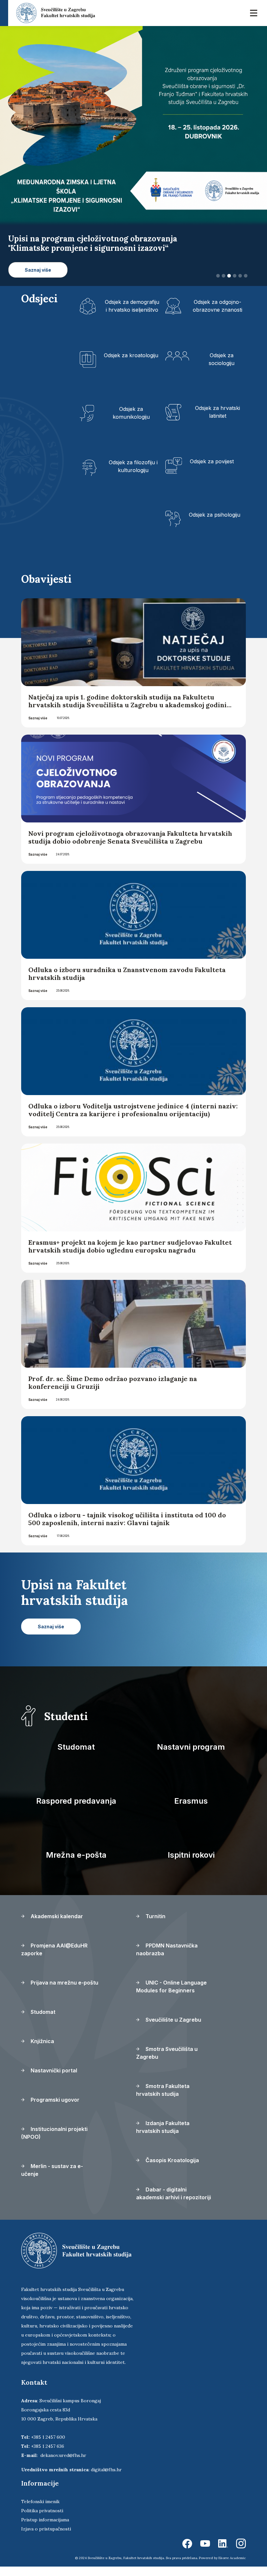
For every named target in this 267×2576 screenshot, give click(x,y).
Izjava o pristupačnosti (46, 2538)
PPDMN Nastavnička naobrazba (167, 1959)
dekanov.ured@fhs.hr (63, 2465)
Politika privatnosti (42, 2520)
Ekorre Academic (232, 2567)
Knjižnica (42, 2051)
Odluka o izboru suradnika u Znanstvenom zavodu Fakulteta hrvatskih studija (127, 983)
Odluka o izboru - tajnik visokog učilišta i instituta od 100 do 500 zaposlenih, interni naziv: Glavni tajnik (127, 1528)
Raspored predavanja (76, 1810)
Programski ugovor (54, 2109)
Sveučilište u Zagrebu (173, 2029)
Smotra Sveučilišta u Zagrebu (167, 2062)
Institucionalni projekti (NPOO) (54, 2142)
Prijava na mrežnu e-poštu (64, 1992)
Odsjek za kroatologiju (131, 364)
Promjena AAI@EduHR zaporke (54, 1959)
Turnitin (155, 1926)
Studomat (76, 1756)
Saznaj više (38, 727)
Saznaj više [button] (38, 279)
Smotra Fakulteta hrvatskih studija (163, 2099)
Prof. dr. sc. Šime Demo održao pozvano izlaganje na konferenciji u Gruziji (113, 1392)
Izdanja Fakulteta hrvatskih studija (163, 2136)
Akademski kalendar (56, 1926)
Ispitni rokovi (191, 1864)
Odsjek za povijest (212, 470)
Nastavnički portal (53, 2080)
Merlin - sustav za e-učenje (52, 2179)
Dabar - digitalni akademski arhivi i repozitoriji (174, 2203)
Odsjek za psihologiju (215, 524)
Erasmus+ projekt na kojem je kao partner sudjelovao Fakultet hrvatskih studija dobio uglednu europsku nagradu (130, 1256)
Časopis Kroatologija (172, 2170)
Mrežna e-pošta (76, 1864)
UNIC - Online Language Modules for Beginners (171, 1996)
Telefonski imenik (40, 2511)
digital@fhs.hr (106, 2479)
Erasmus (191, 1810)
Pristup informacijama (45, 2529)
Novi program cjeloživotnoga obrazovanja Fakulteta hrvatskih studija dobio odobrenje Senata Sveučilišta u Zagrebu (130, 847)
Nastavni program (191, 1756)
